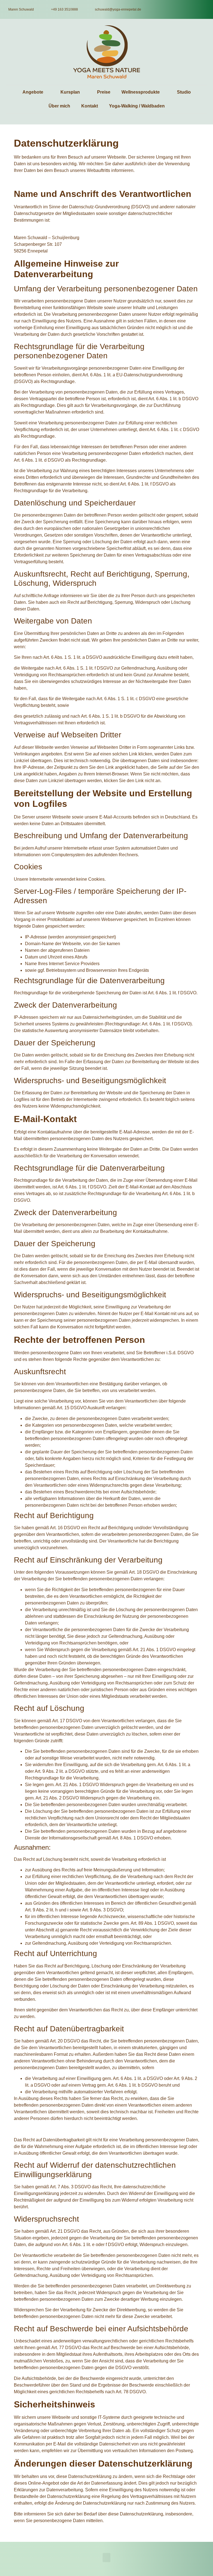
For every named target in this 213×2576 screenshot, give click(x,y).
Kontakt (90, 106)
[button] (106, 2558)
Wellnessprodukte (141, 92)
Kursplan (70, 92)
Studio (184, 92)
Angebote (33, 92)
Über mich (59, 106)
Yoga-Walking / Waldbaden (137, 106)
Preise (104, 92)
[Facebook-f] (201, 9)
